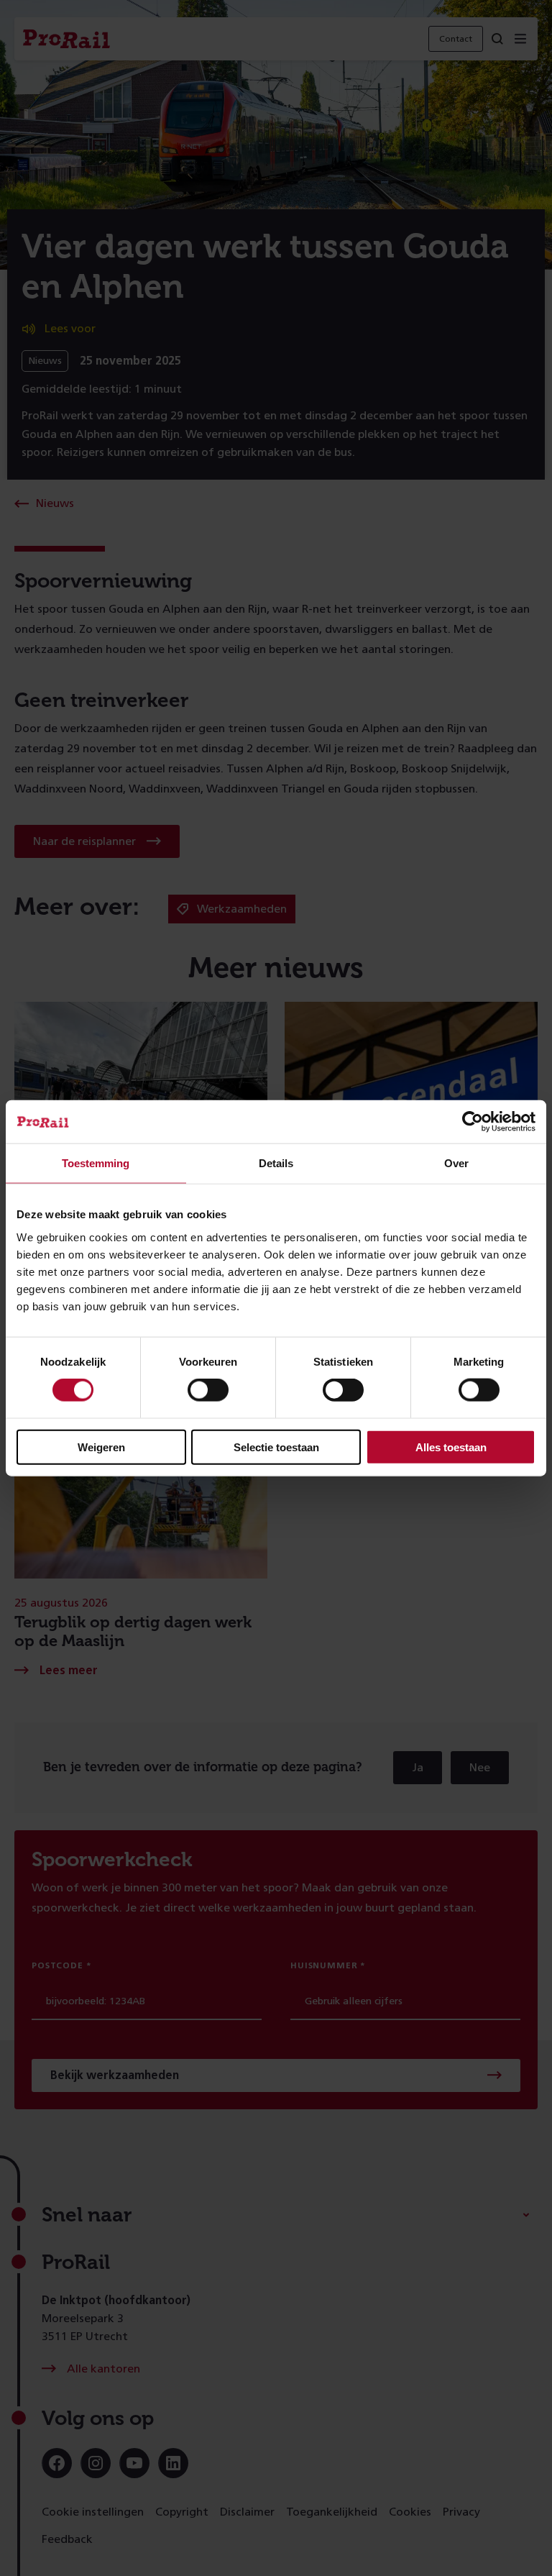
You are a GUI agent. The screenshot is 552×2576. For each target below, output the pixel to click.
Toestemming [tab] (96, 1163)
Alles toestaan (451, 1447)
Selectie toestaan (276, 1447)
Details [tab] (276, 1163)
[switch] (208, 1390)
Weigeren (101, 1447)
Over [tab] (456, 1163)
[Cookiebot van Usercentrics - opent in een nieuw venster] (473, 1122)
